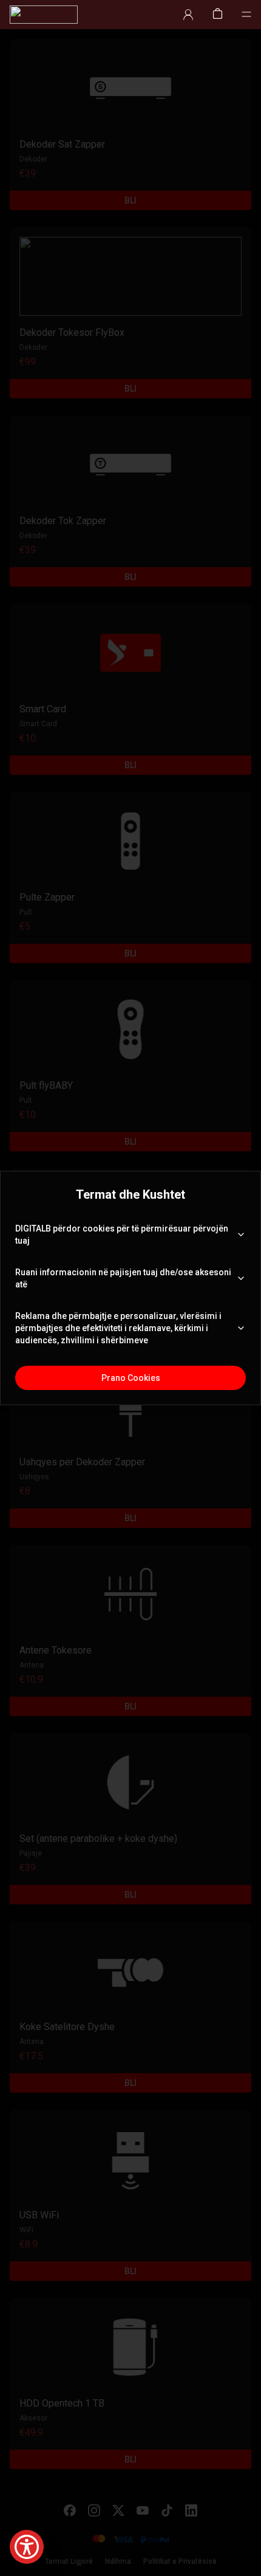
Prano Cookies (131, 1378)
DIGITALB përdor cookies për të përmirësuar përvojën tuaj (122, 1235)
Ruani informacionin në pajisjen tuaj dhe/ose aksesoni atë (123, 1278)
